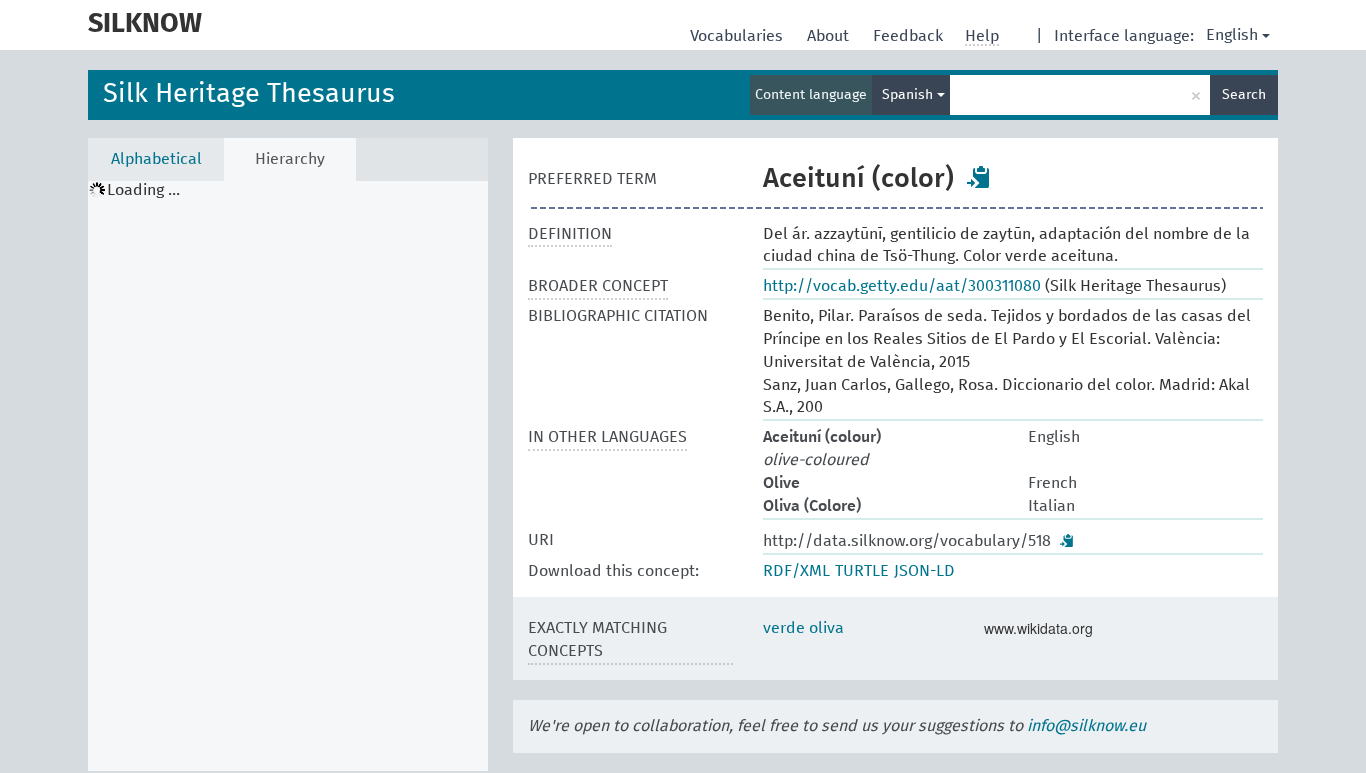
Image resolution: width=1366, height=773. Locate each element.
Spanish (909, 95)
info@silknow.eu (1086, 726)
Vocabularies (738, 36)
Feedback (910, 36)
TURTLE (862, 571)
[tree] (288, 476)
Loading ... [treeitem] (143, 190)
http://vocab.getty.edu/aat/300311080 (902, 286)
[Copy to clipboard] (979, 177)
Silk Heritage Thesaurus (249, 94)
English (1232, 35)
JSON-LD (924, 571)
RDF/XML (796, 571)
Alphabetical (156, 159)
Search (1244, 95)
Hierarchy (290, 159)
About (830, 36)
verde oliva (803, 628)
